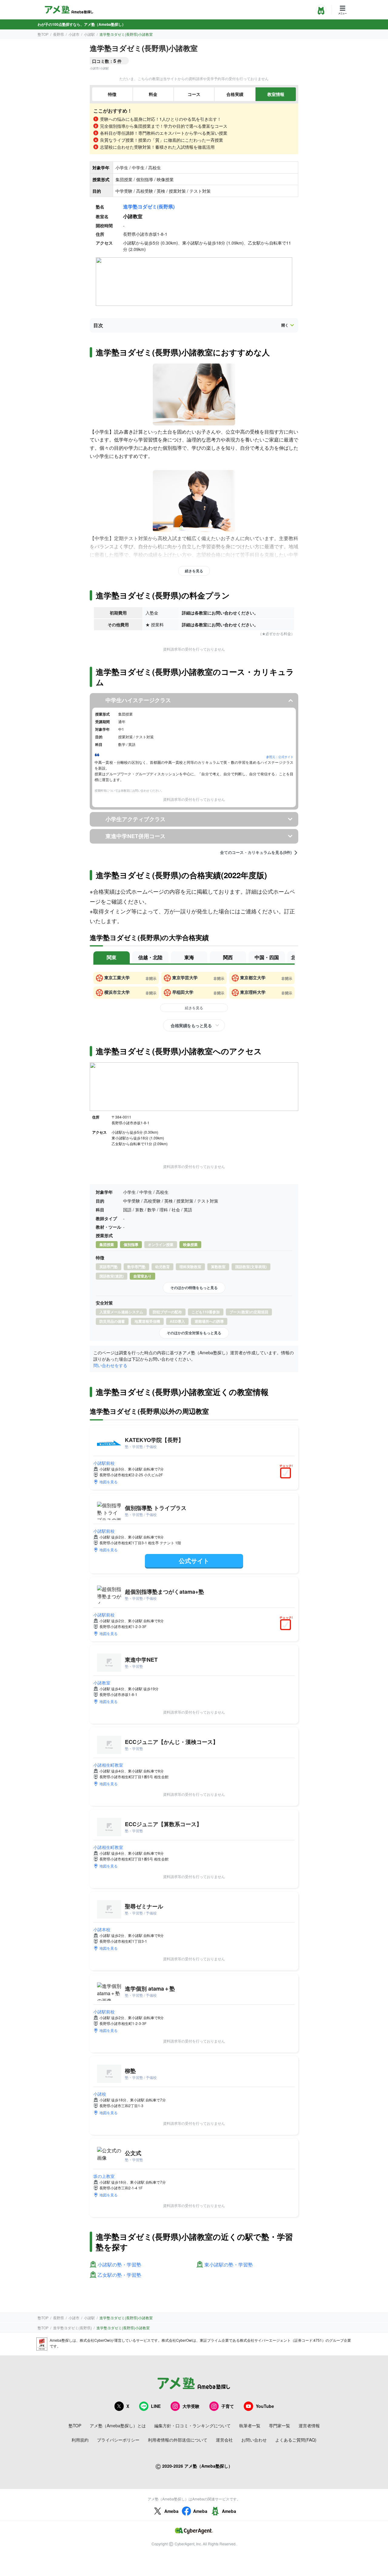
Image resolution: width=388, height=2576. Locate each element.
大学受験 (191, 2406)
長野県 (59, 34)
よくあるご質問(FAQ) (296, 2440)
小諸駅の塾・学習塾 (119, 2265)
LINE (156, 2406)
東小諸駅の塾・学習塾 (229, 2265)
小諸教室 (102, 1683)
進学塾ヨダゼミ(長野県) (149, 206)
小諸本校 (102, 1929)
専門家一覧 (279, 2425)
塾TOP (43, 34)
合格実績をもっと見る (191, 1025)
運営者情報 (309, 2425)
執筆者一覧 (250, 2425)
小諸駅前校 (104, 1463)
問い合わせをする (110, 1365)
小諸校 (100, 2094)
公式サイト (194, 1560)
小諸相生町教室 (108, 1765)
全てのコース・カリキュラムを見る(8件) (256, 852)
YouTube (265, 2406)
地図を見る (109, 1482)
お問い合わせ (254, 2440)
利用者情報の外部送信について (178, 2440)
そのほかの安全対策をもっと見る (194, 1333)
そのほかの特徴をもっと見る (194, 1288)
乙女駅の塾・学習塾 (119, 2275)
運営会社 (224, 2440)
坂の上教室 (104, 2176)
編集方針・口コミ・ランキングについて (192, 2425)
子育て (228, 2406)
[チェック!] (287, 1474)
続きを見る (194, 571)
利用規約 (80, 2440)
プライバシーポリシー (118, 2440)
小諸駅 (89, 34)
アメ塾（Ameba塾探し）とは (118, 2425)
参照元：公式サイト (280, 757)
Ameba (171, 2511)
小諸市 (74, 34)
